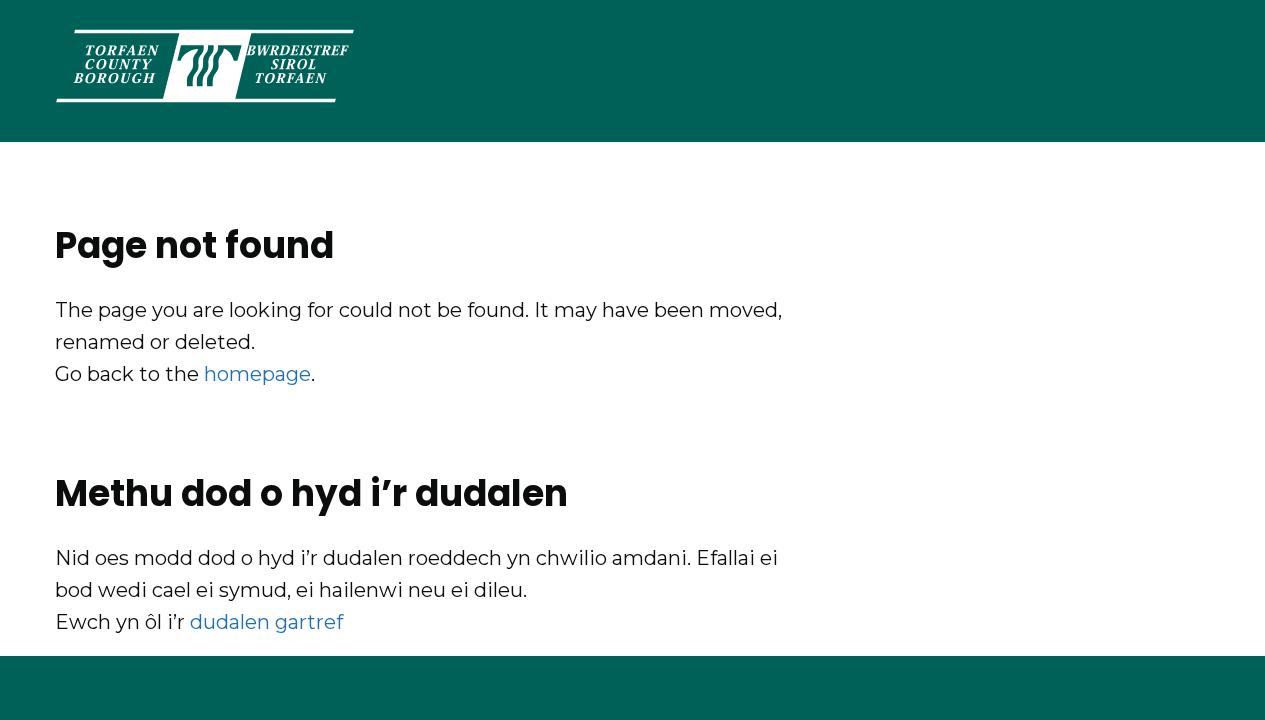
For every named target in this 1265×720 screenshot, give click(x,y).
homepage (257, 374)
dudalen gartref (266, 622)
